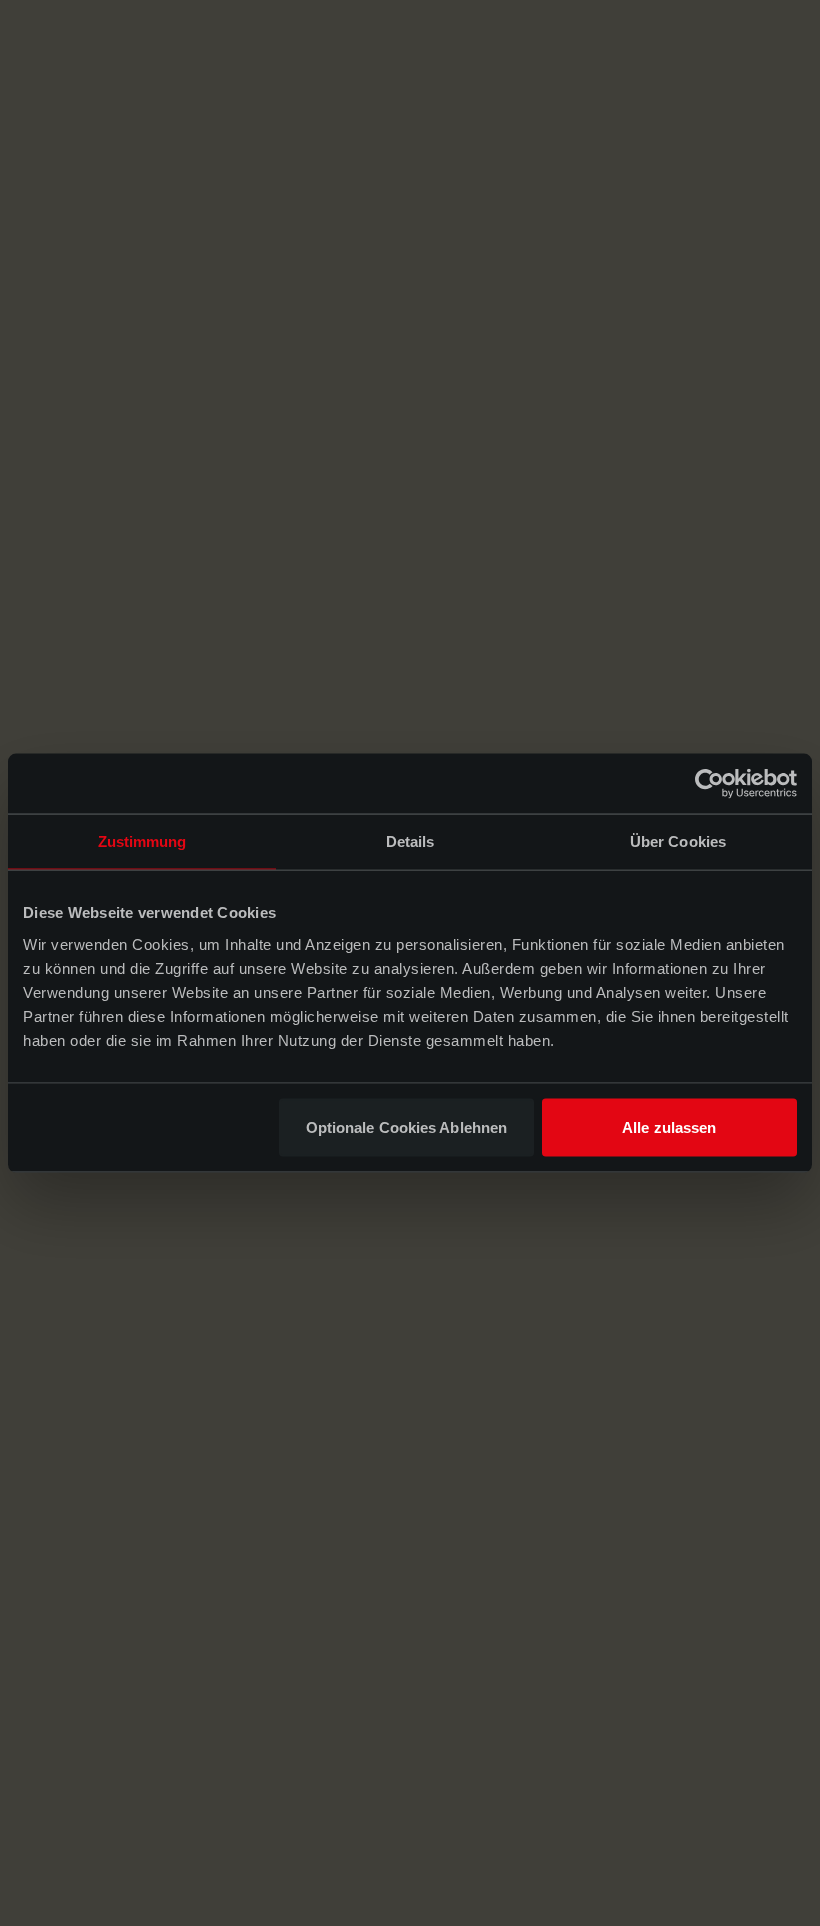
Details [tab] (410, 841)
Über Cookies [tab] (678, 841)
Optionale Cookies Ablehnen (407, 1126)
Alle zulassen (669, 1126)
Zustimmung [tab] (142, 841)
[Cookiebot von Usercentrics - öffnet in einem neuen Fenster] (709, 784)
